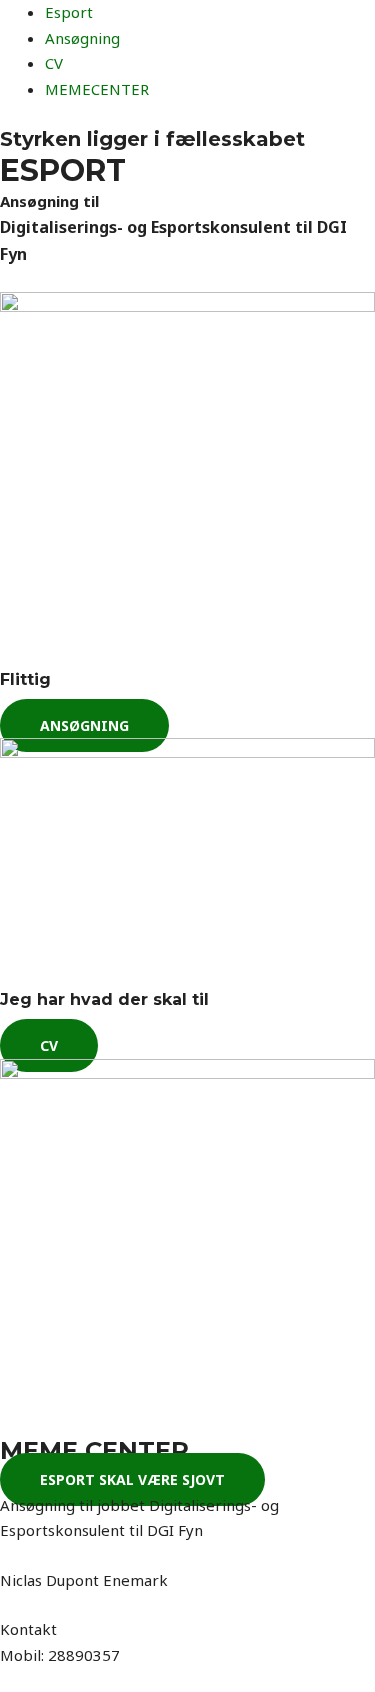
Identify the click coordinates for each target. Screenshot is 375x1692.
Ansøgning (82, 38)
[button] (84, 725)
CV (54, 63)
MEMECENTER (97, 89)
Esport (69, 12)
